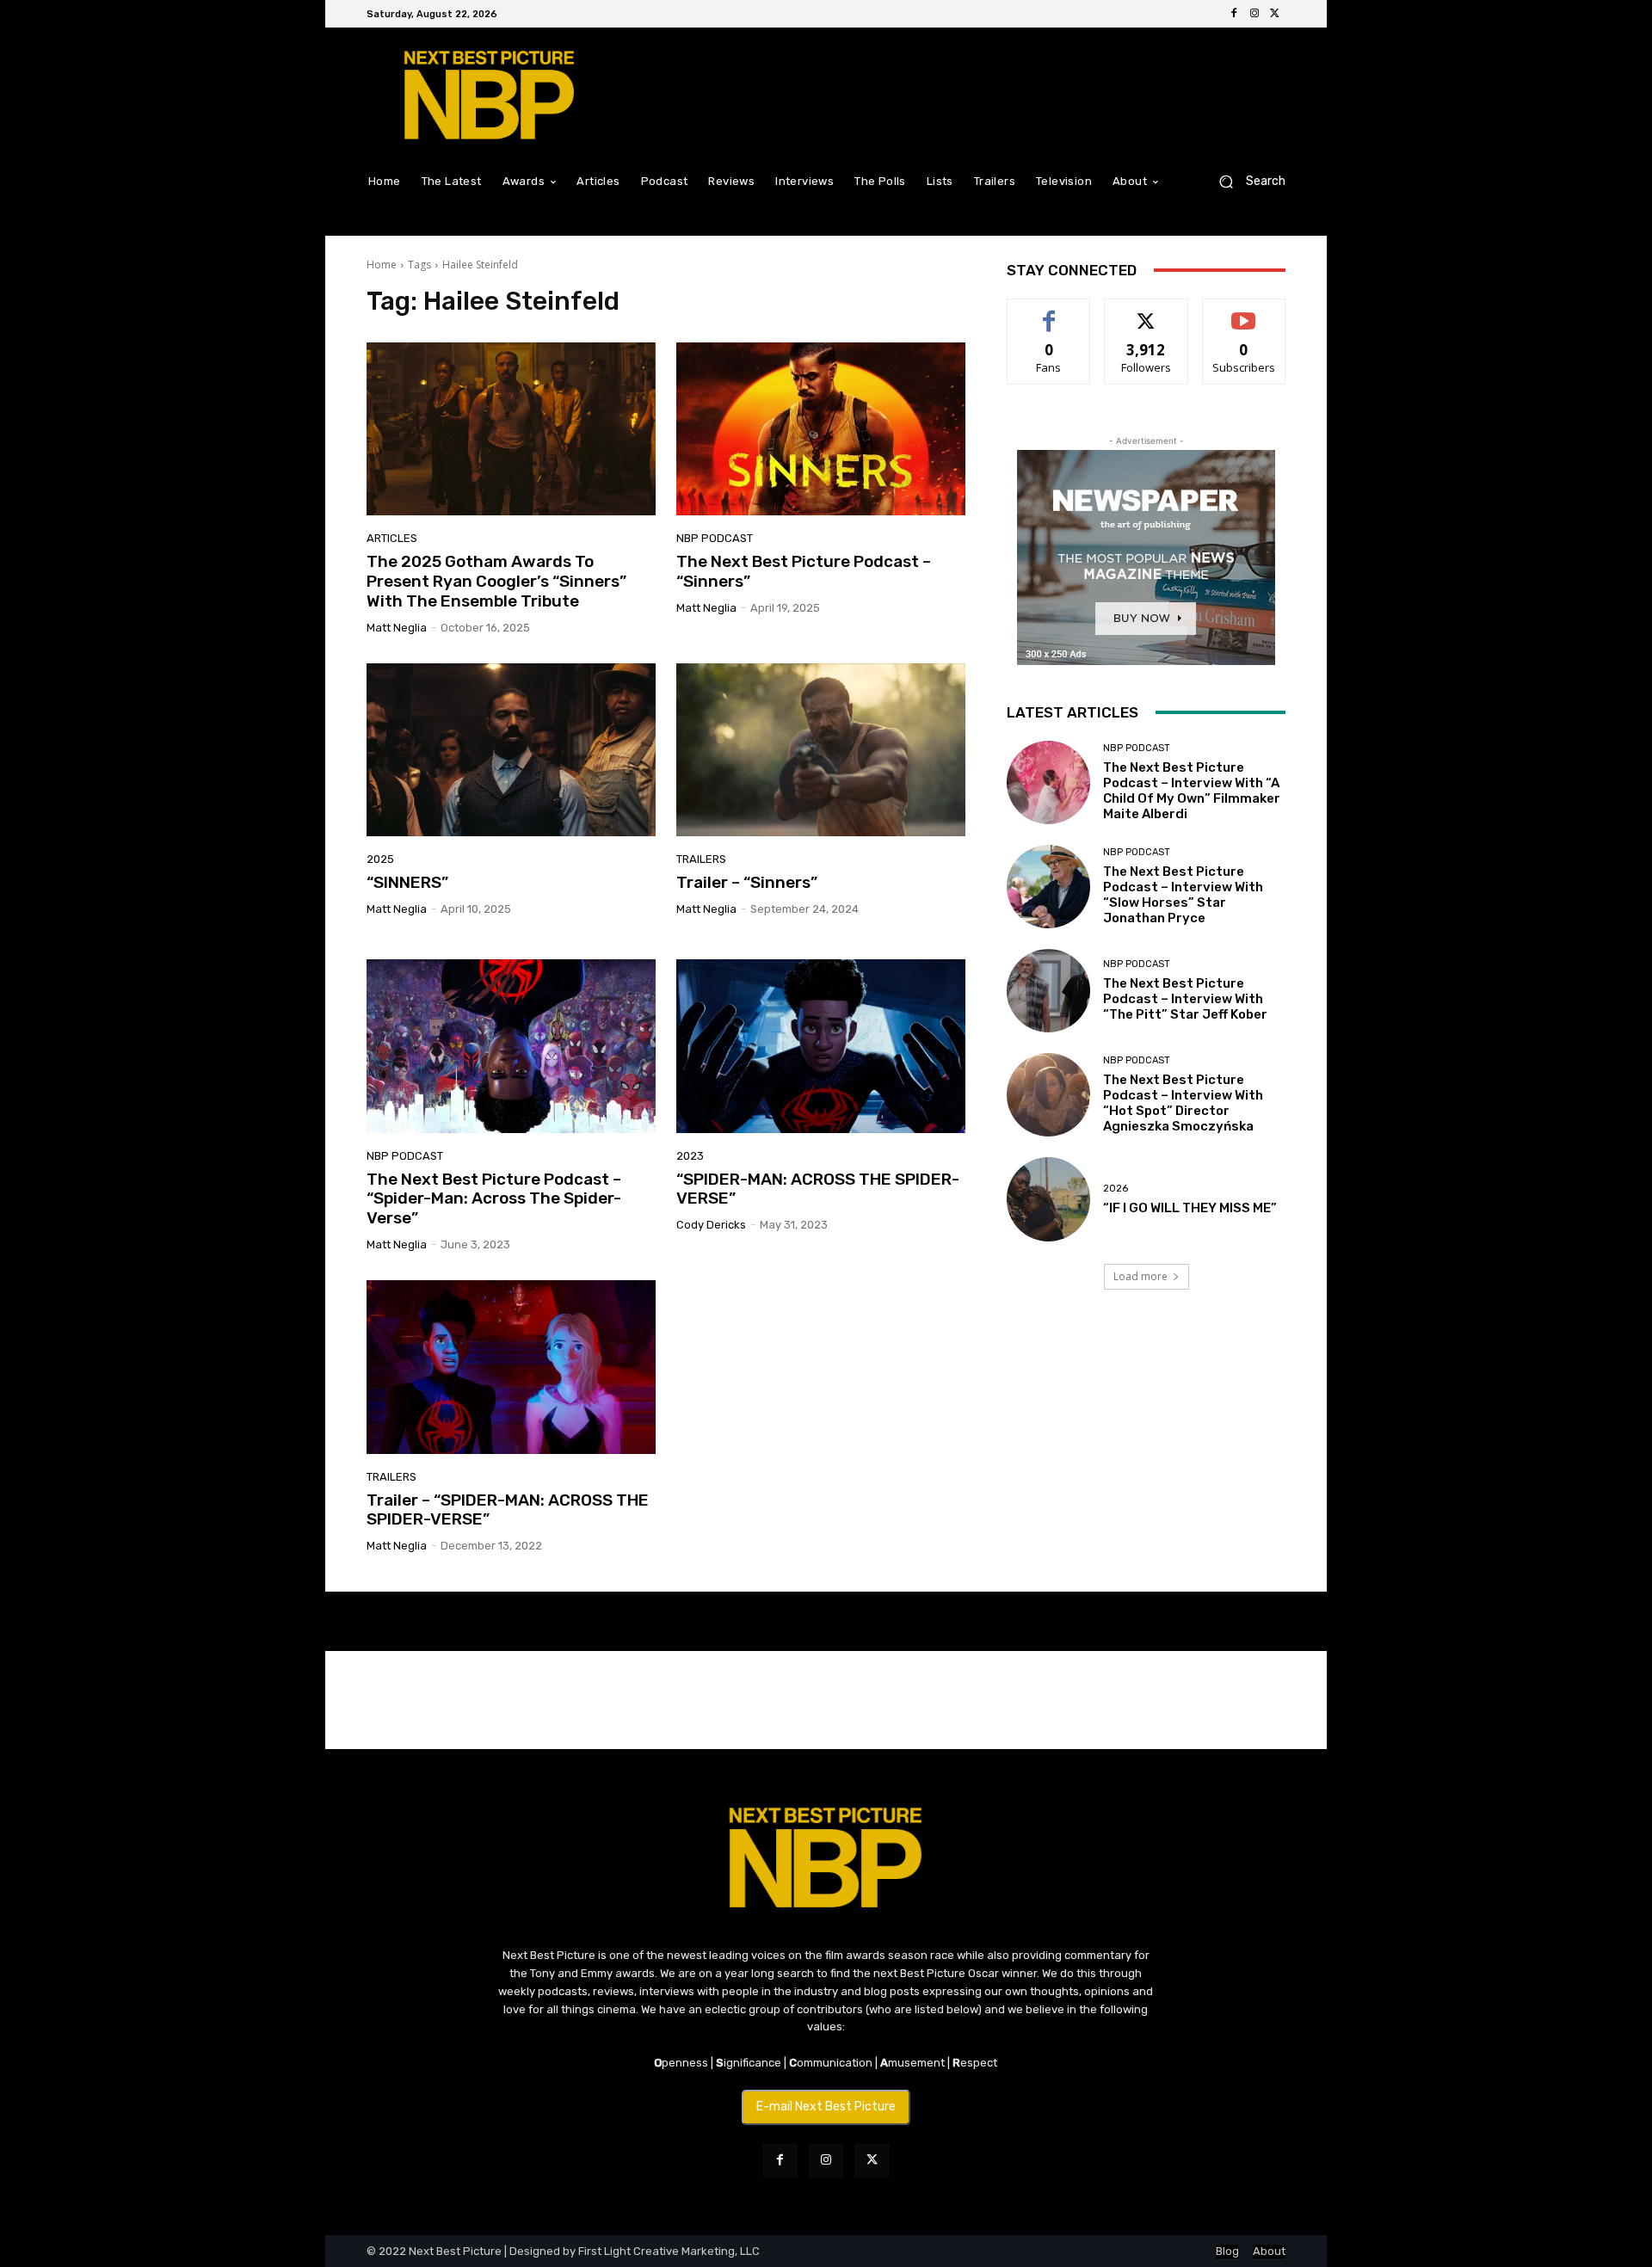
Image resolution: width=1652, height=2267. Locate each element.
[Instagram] (1254, 14)
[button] (1245, 181)
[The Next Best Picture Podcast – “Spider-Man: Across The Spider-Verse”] (511, 1046)
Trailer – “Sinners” (747, 882)
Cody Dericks (711, 1225)
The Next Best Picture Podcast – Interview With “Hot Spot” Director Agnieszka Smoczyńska (1183, 1103)
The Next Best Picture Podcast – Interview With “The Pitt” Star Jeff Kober (1185, 999)
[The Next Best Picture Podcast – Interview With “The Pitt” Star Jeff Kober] (1048, 991)
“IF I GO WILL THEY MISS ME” (1190, 1208)
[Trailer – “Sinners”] (821, 750)
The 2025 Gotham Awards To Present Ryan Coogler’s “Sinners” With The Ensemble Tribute (496, 581)
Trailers (701, 859)
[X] (1275, 14)
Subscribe (1244, 312)
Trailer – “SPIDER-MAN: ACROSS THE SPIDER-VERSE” (508, 1510)
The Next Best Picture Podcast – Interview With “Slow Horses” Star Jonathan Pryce (1183, 895)
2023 (690, 1156)
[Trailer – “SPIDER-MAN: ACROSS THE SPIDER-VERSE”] (511, 1367)
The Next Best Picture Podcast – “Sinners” (804, 571)
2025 (380, 859)
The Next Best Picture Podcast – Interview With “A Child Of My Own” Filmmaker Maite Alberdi (1192, 791)
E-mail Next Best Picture (826, 2107)
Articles (392, 538)
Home (382, 265)
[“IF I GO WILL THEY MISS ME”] (1048, 1199)
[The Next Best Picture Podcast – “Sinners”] (821, 429)
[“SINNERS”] (511, 750)
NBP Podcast (715, 538)
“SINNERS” (407, 882)
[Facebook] (1234, 14)
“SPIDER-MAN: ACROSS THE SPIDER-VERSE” (818, 1189)
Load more (1140, 1276)
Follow (1147, 312)
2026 (1116, 1189)
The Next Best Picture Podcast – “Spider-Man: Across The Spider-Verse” (494, 1199)
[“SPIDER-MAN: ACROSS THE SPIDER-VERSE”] (821, 1046)
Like (1049, 312)
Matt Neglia (397, 628)
